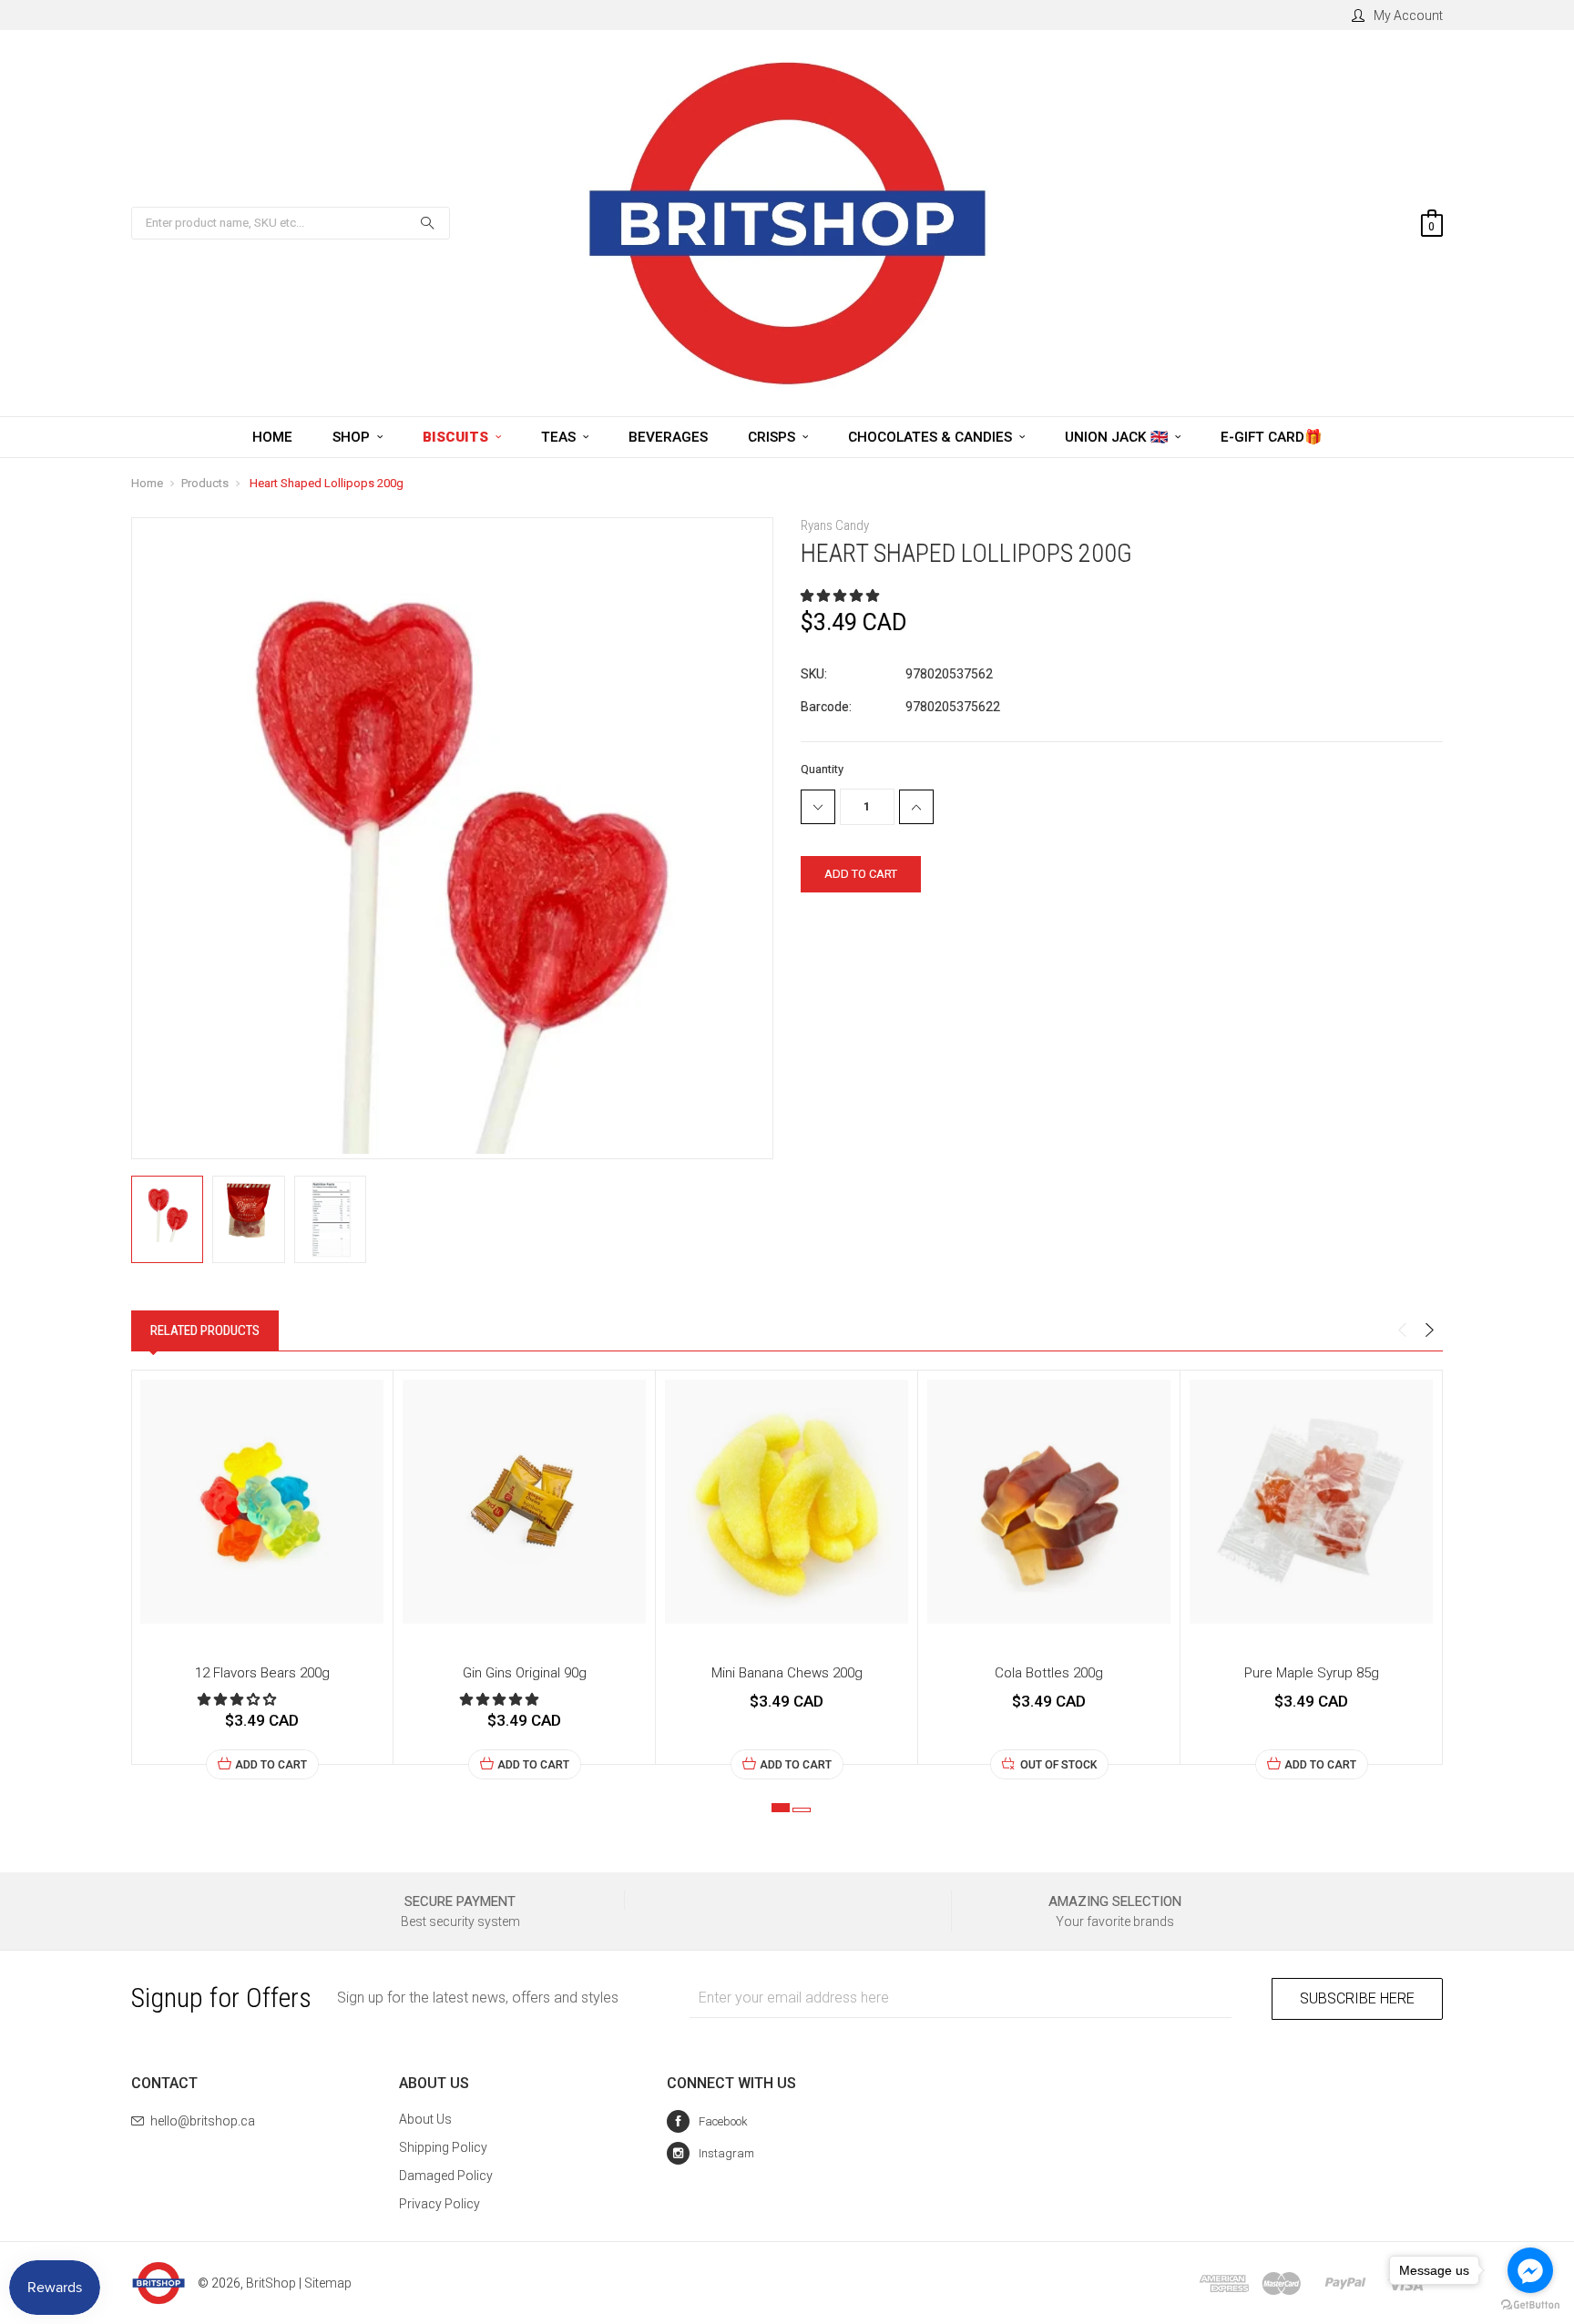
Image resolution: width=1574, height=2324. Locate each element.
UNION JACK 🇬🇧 (1118, 437)
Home (147, 483)
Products (205, 483)
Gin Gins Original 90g (525, 1673)
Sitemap (328, 2283)
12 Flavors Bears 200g (262, 1673)
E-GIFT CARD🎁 (1271, 437)
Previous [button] (1402, 1330)
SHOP (353, 437)
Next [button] (1429, 1330)
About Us (425, 2119)
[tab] (205, 1330)
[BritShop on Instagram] (710, 2153)
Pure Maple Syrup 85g (1312, 1673)
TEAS (560, 437)
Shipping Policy (443, 2147)
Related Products (205, 1330)
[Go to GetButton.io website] (1530, 2305)
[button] (841, 596)
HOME (272, 437)
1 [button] (781, 1808)
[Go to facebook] (1530, 2270)
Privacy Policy (439, 2204)
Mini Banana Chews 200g (787, 1673)
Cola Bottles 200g (1049, 1673)
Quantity (822, 769)
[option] (262, 1575)
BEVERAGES (668, 437)
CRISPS (773, 437)
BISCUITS (457, 437)
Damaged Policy (446, 2176)
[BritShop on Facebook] (707, 2121)
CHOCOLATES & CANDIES (932, 437)
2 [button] (802, 1810)
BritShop (271, 2283)
